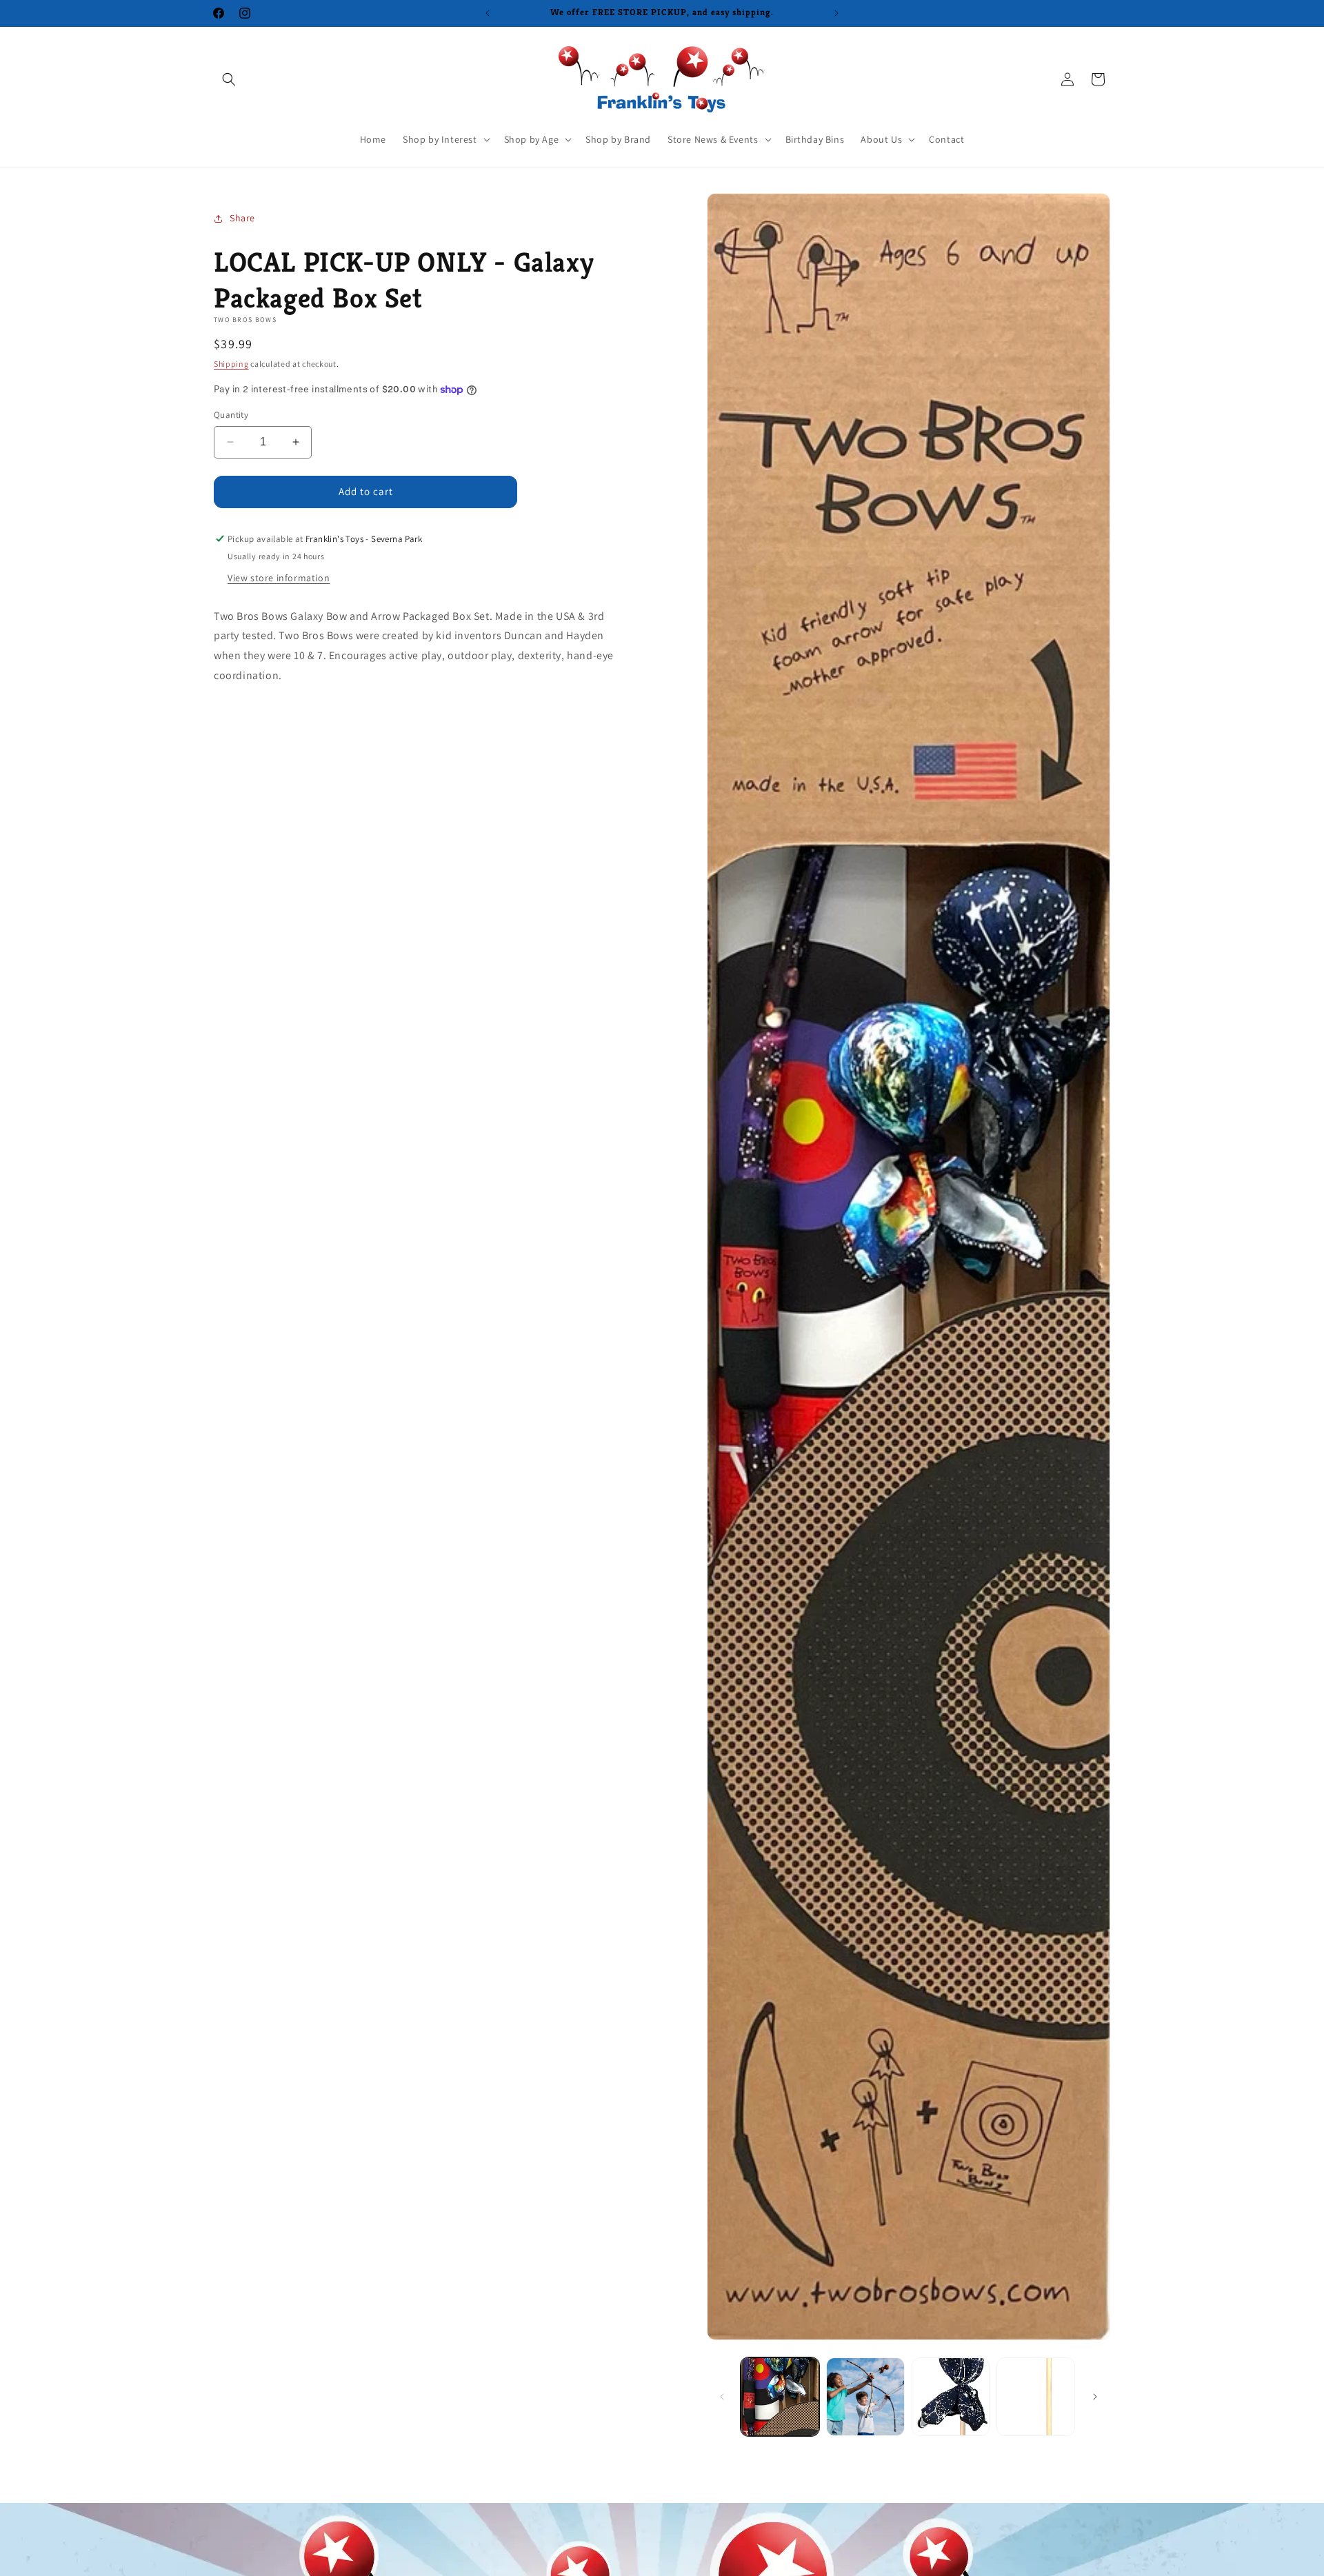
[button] (229, 79)
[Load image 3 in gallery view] (951, 2397)
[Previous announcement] (488, 13)
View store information (279, 578)
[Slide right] (1095, 2397)
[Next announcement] (836, 13)
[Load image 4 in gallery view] (1036, 2397)
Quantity (231, 415)
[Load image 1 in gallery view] (780, 2397)
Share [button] (242, 218)
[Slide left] (722, 2397)
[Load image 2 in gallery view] (865, 2397)
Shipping (231, 364)
